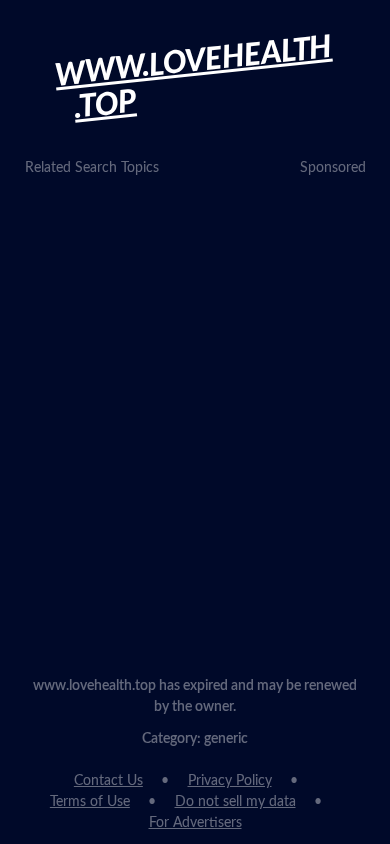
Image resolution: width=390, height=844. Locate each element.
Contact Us (108, 781)
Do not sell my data (235, 802)
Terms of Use (90, 802)
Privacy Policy (230, 781)
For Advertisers (195, 823)
